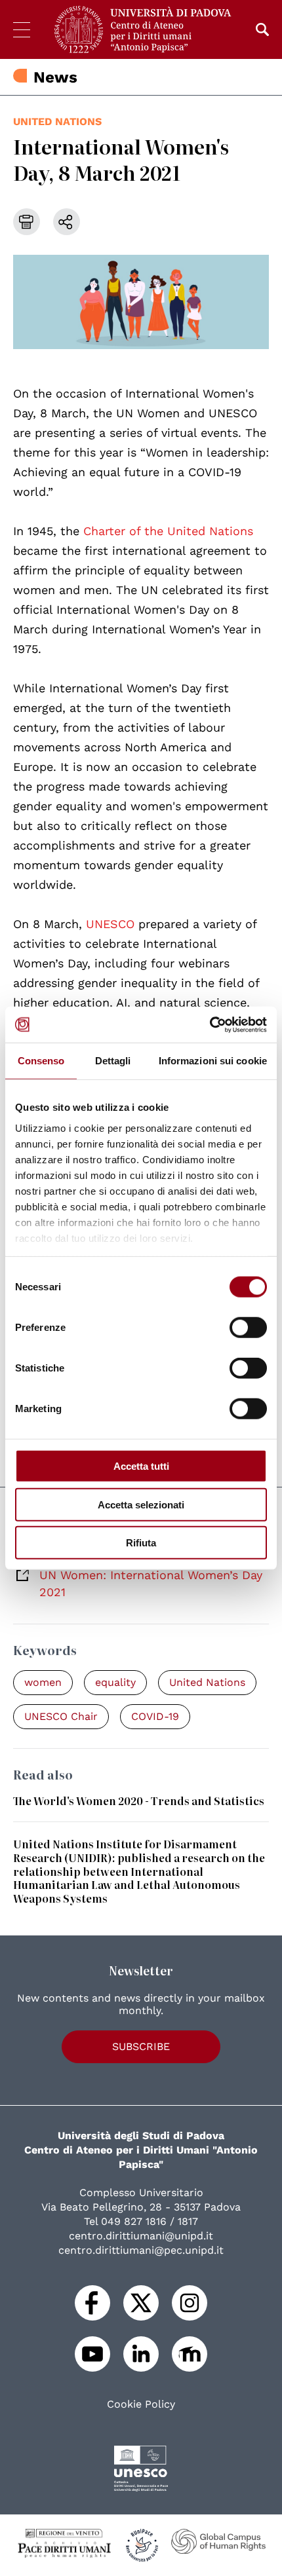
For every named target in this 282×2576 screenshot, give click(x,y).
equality (115, 1682)
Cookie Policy (141, 2404)
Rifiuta (141, 1543)
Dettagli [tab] (113, 1061)
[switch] (248, 1328)
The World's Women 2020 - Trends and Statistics (139, 1801)
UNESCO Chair (61, 1716)
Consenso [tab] (41, 1061)
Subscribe (141, 2046)
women (43, 1682)
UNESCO (112, 924)
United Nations (57, 121)
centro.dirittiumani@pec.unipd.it (141, 2250)
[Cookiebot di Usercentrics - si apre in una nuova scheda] (210, 1024)
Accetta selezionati (141, 1504)
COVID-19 (155, 1716)
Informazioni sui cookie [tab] (213, 1061)
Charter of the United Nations (168, 531)
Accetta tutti (141, 1466)
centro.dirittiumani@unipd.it (141, 2236)
